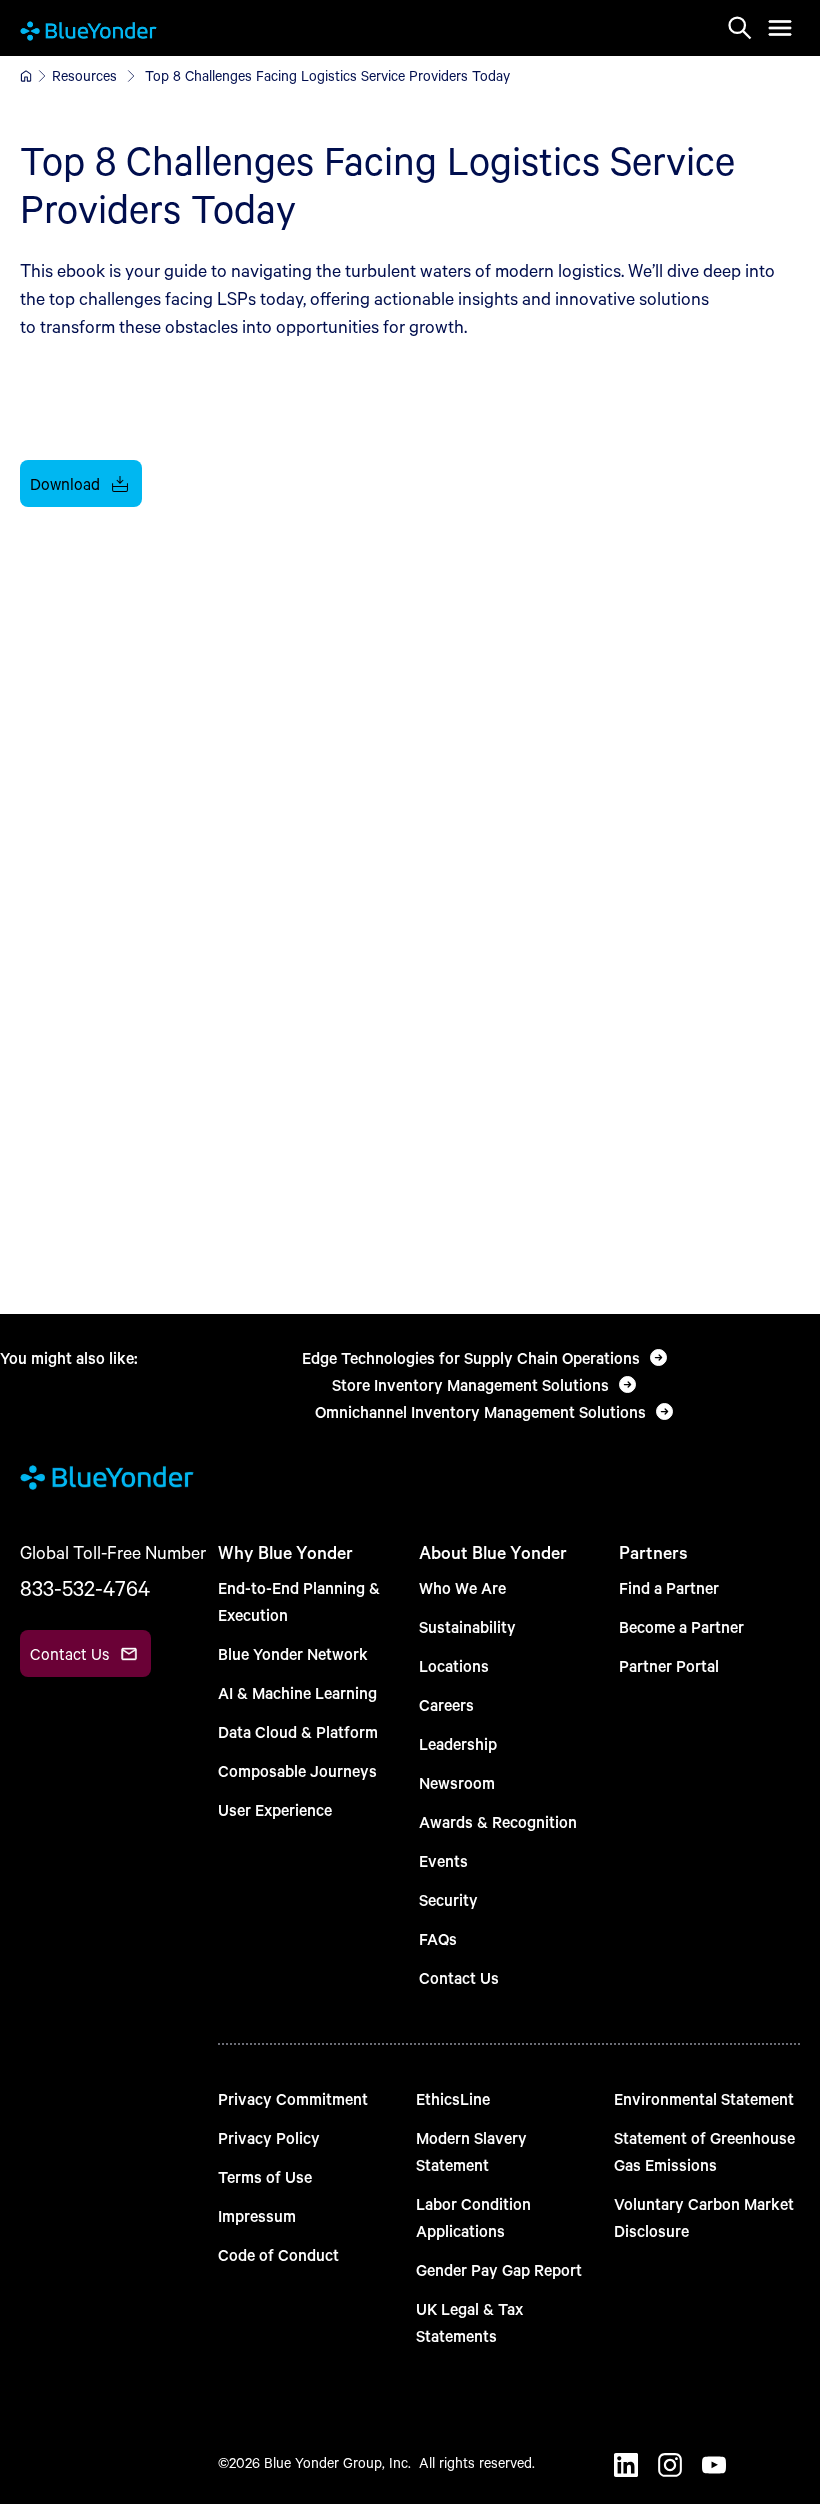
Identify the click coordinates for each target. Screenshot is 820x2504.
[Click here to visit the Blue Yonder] (26, 76)
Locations (454, 1665)
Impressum (257, 2215)
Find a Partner (669, 1587)
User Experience (275, 1809)
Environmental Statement (704, 2098)
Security (448, 1899)
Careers (446, 1704)
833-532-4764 (85, 1588)
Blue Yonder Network (293, 1653)
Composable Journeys (297, 1770)
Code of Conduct (278, 2254)
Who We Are (462, 1587)
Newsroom (457, 1782)
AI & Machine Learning (297, 1692)
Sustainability (467, 1626)
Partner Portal (669, 1665)
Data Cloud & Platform (298, 1731)
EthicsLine (453, 2098)
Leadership (458, 1743)
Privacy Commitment (293, 2098)
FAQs (438, 1938)
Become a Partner (681, 1626)
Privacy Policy (269, 2137)
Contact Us (459, 1977)
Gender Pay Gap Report (499, 2269)
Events (443, 1860)
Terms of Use (265, 2176)
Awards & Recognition (498, 1821)
